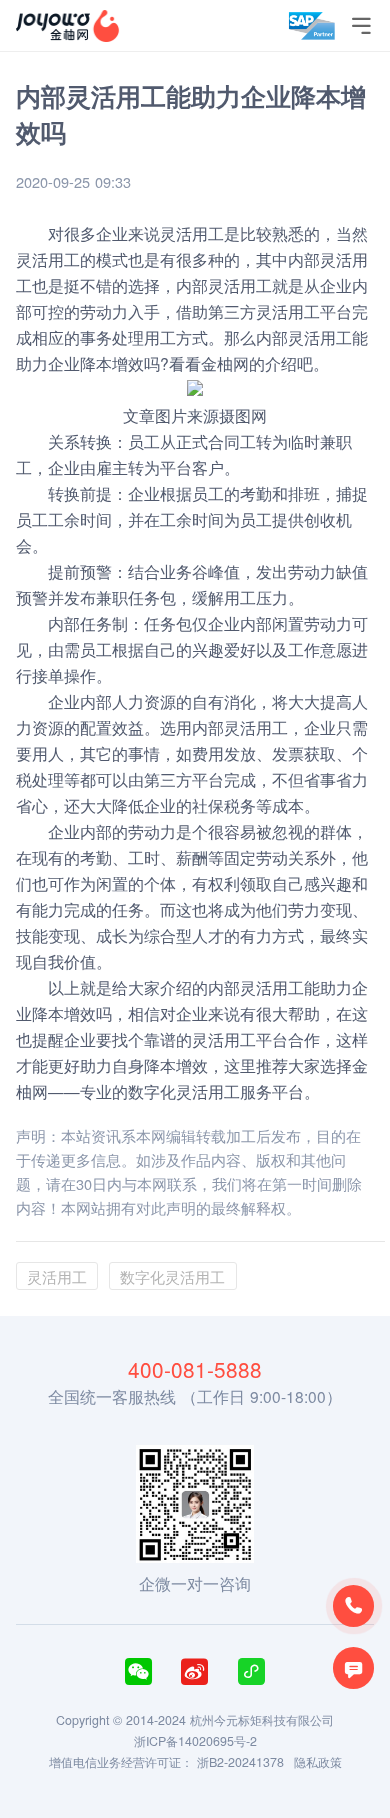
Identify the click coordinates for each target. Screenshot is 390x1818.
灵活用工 (320, 337)
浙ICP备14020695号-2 (195, 1741)
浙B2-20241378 (240, 1762)
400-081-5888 (195, 1369)
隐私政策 (318, 1762)
